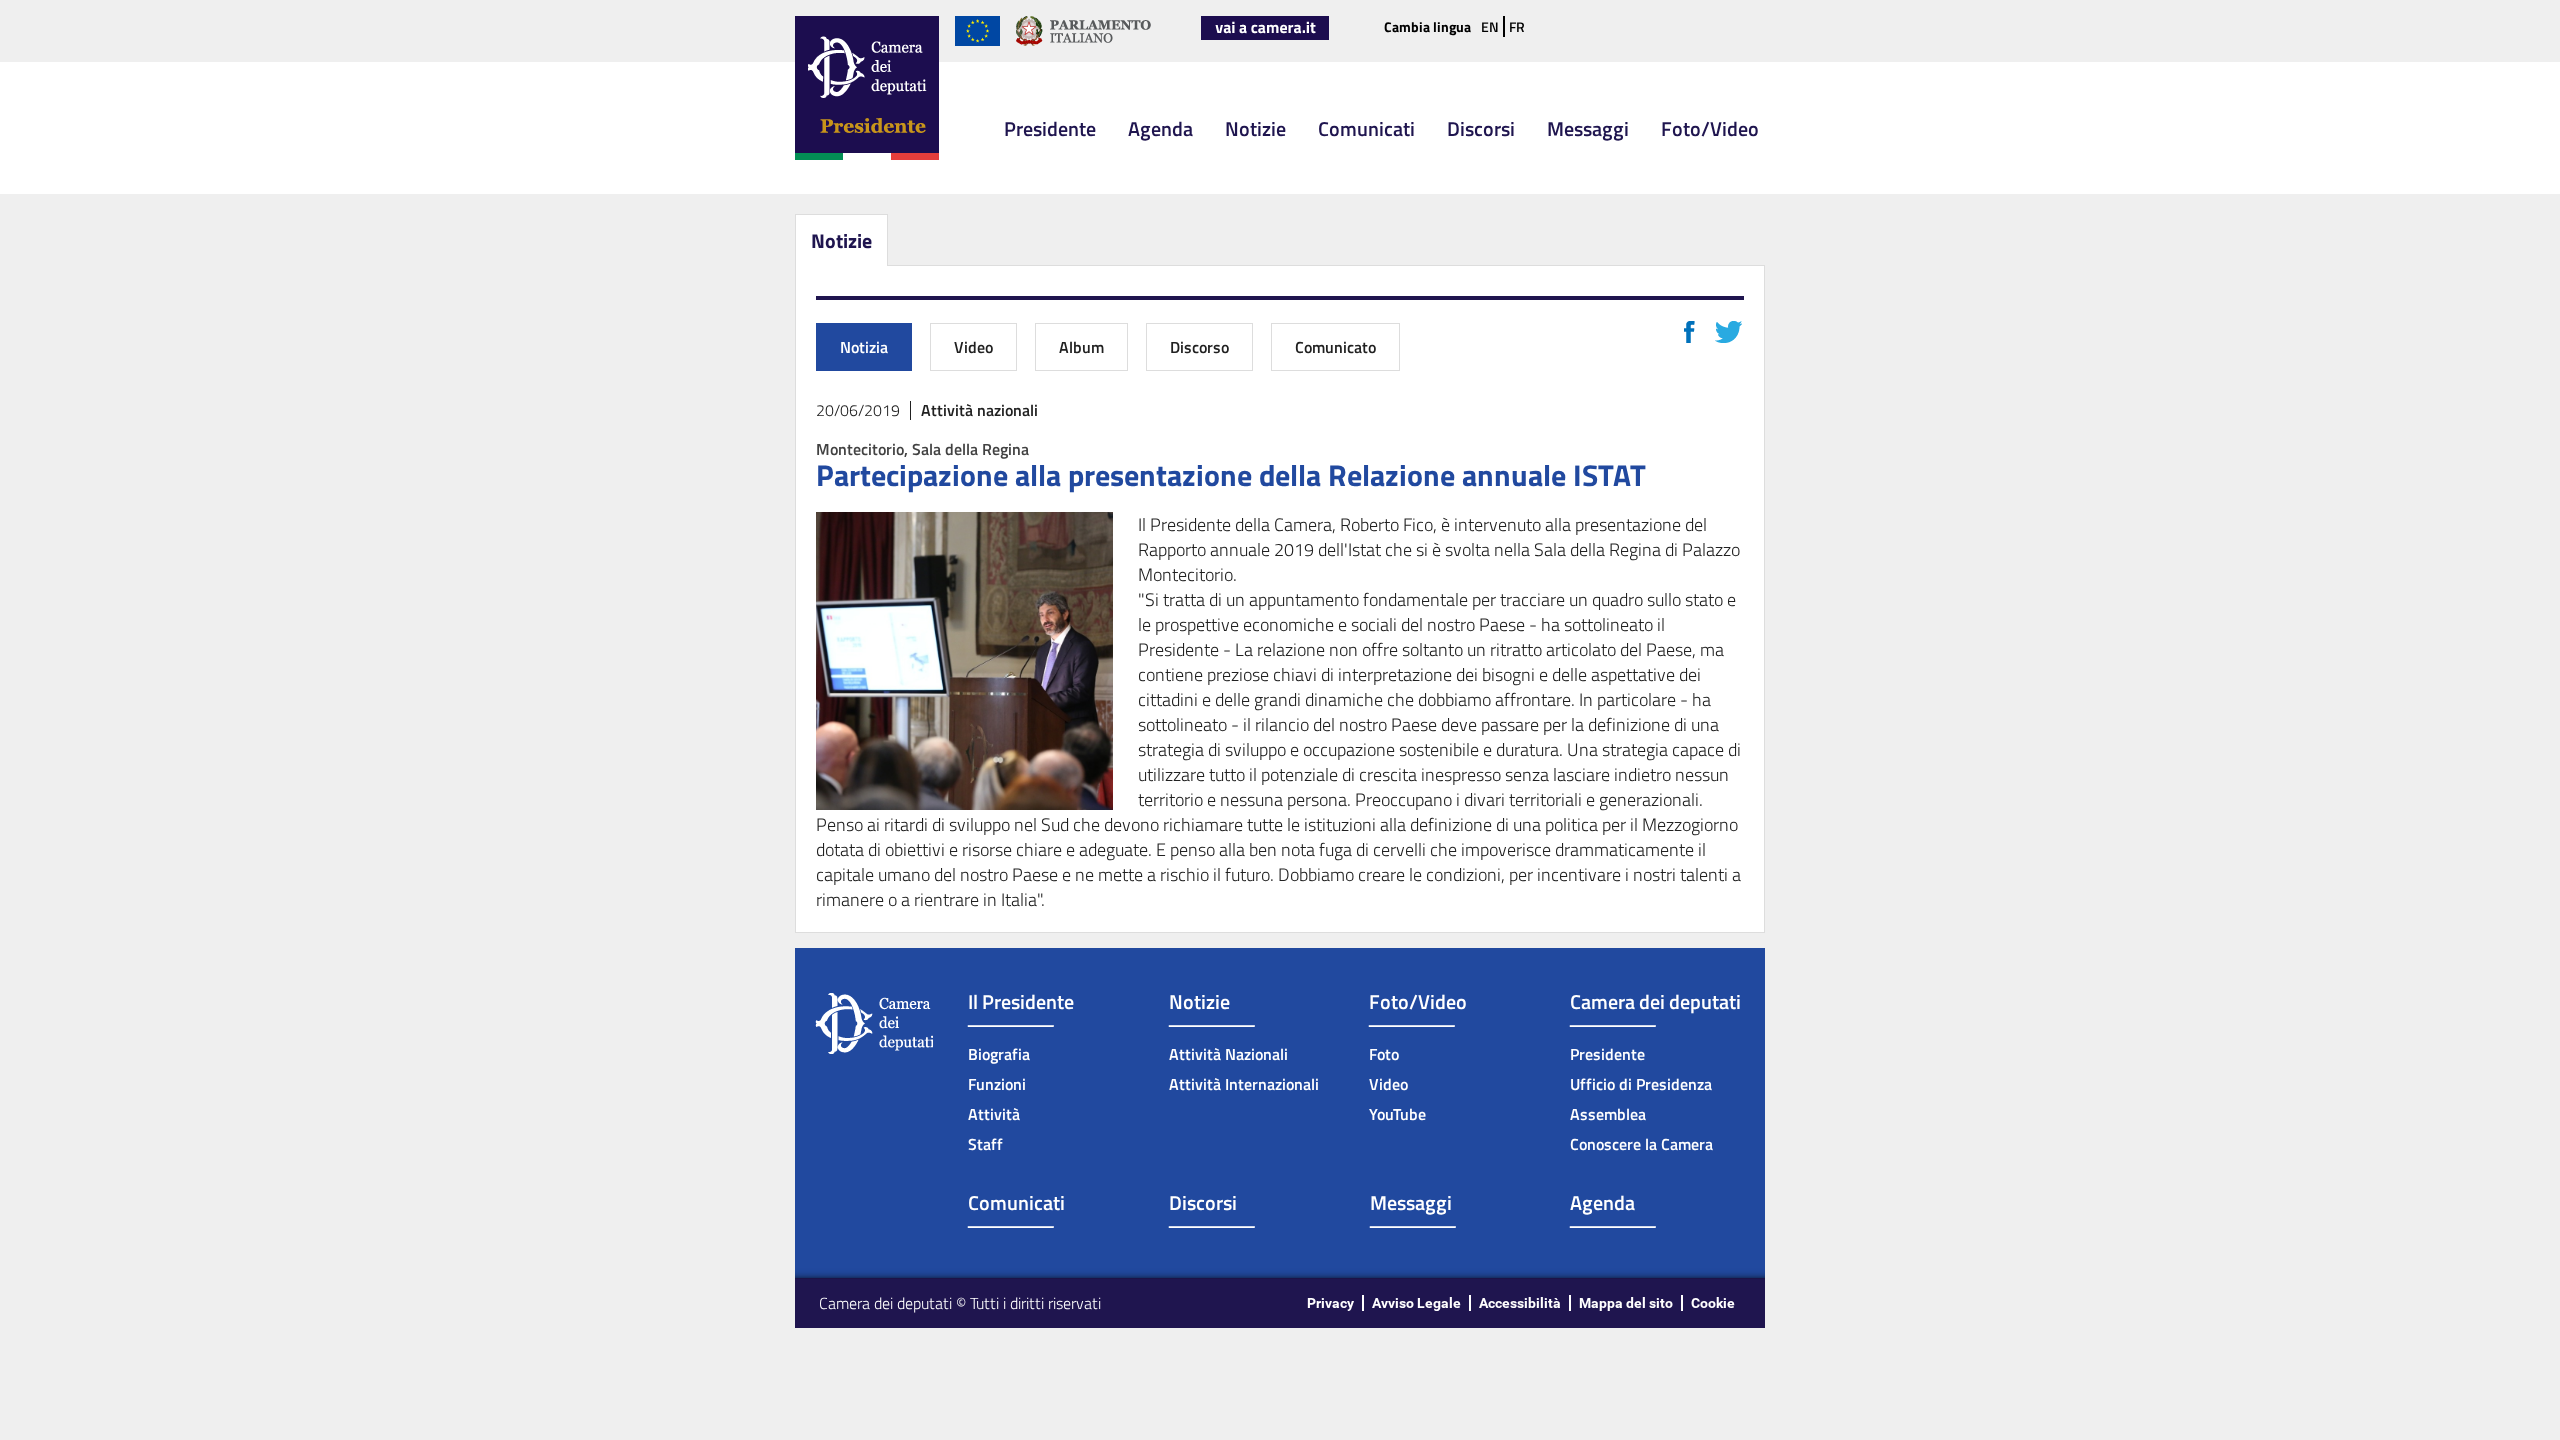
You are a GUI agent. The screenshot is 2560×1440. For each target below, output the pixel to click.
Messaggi (1588, 128)
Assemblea (1608, 1114)
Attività (994, 1114)
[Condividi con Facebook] (1689, 332)
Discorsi (1481, 128)
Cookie (1713, 1303)
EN (1490, 26)
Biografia (999, 1054)
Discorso (1199, 347)
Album (1081, 347)
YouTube (1397, 1114)
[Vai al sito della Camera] (1265, 36)
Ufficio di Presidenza (1641, 1084)
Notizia (864, 347)
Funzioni (997, 1084)
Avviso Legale (1416, 1303)
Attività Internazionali (1244, 1084)
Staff (985, 1144)
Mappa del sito (1626, 1303)
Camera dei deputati (1655, 1001)
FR (1517, 26)
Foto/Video (1710, 128)
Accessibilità (1520, 1303)
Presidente (1050, 128)
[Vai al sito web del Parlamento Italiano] (1083, 42)
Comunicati (1366, 128)
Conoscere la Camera (1641, 1144)
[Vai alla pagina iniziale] (867, 156)
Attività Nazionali (1228, 1054)
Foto (1384, 1054)
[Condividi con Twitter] (1728, 332)
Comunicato (1335, 347)
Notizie (1255, 128)
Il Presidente (1021, 1001)
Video (973, 347)
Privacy (1330, 1303)
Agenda (1160, 128)
